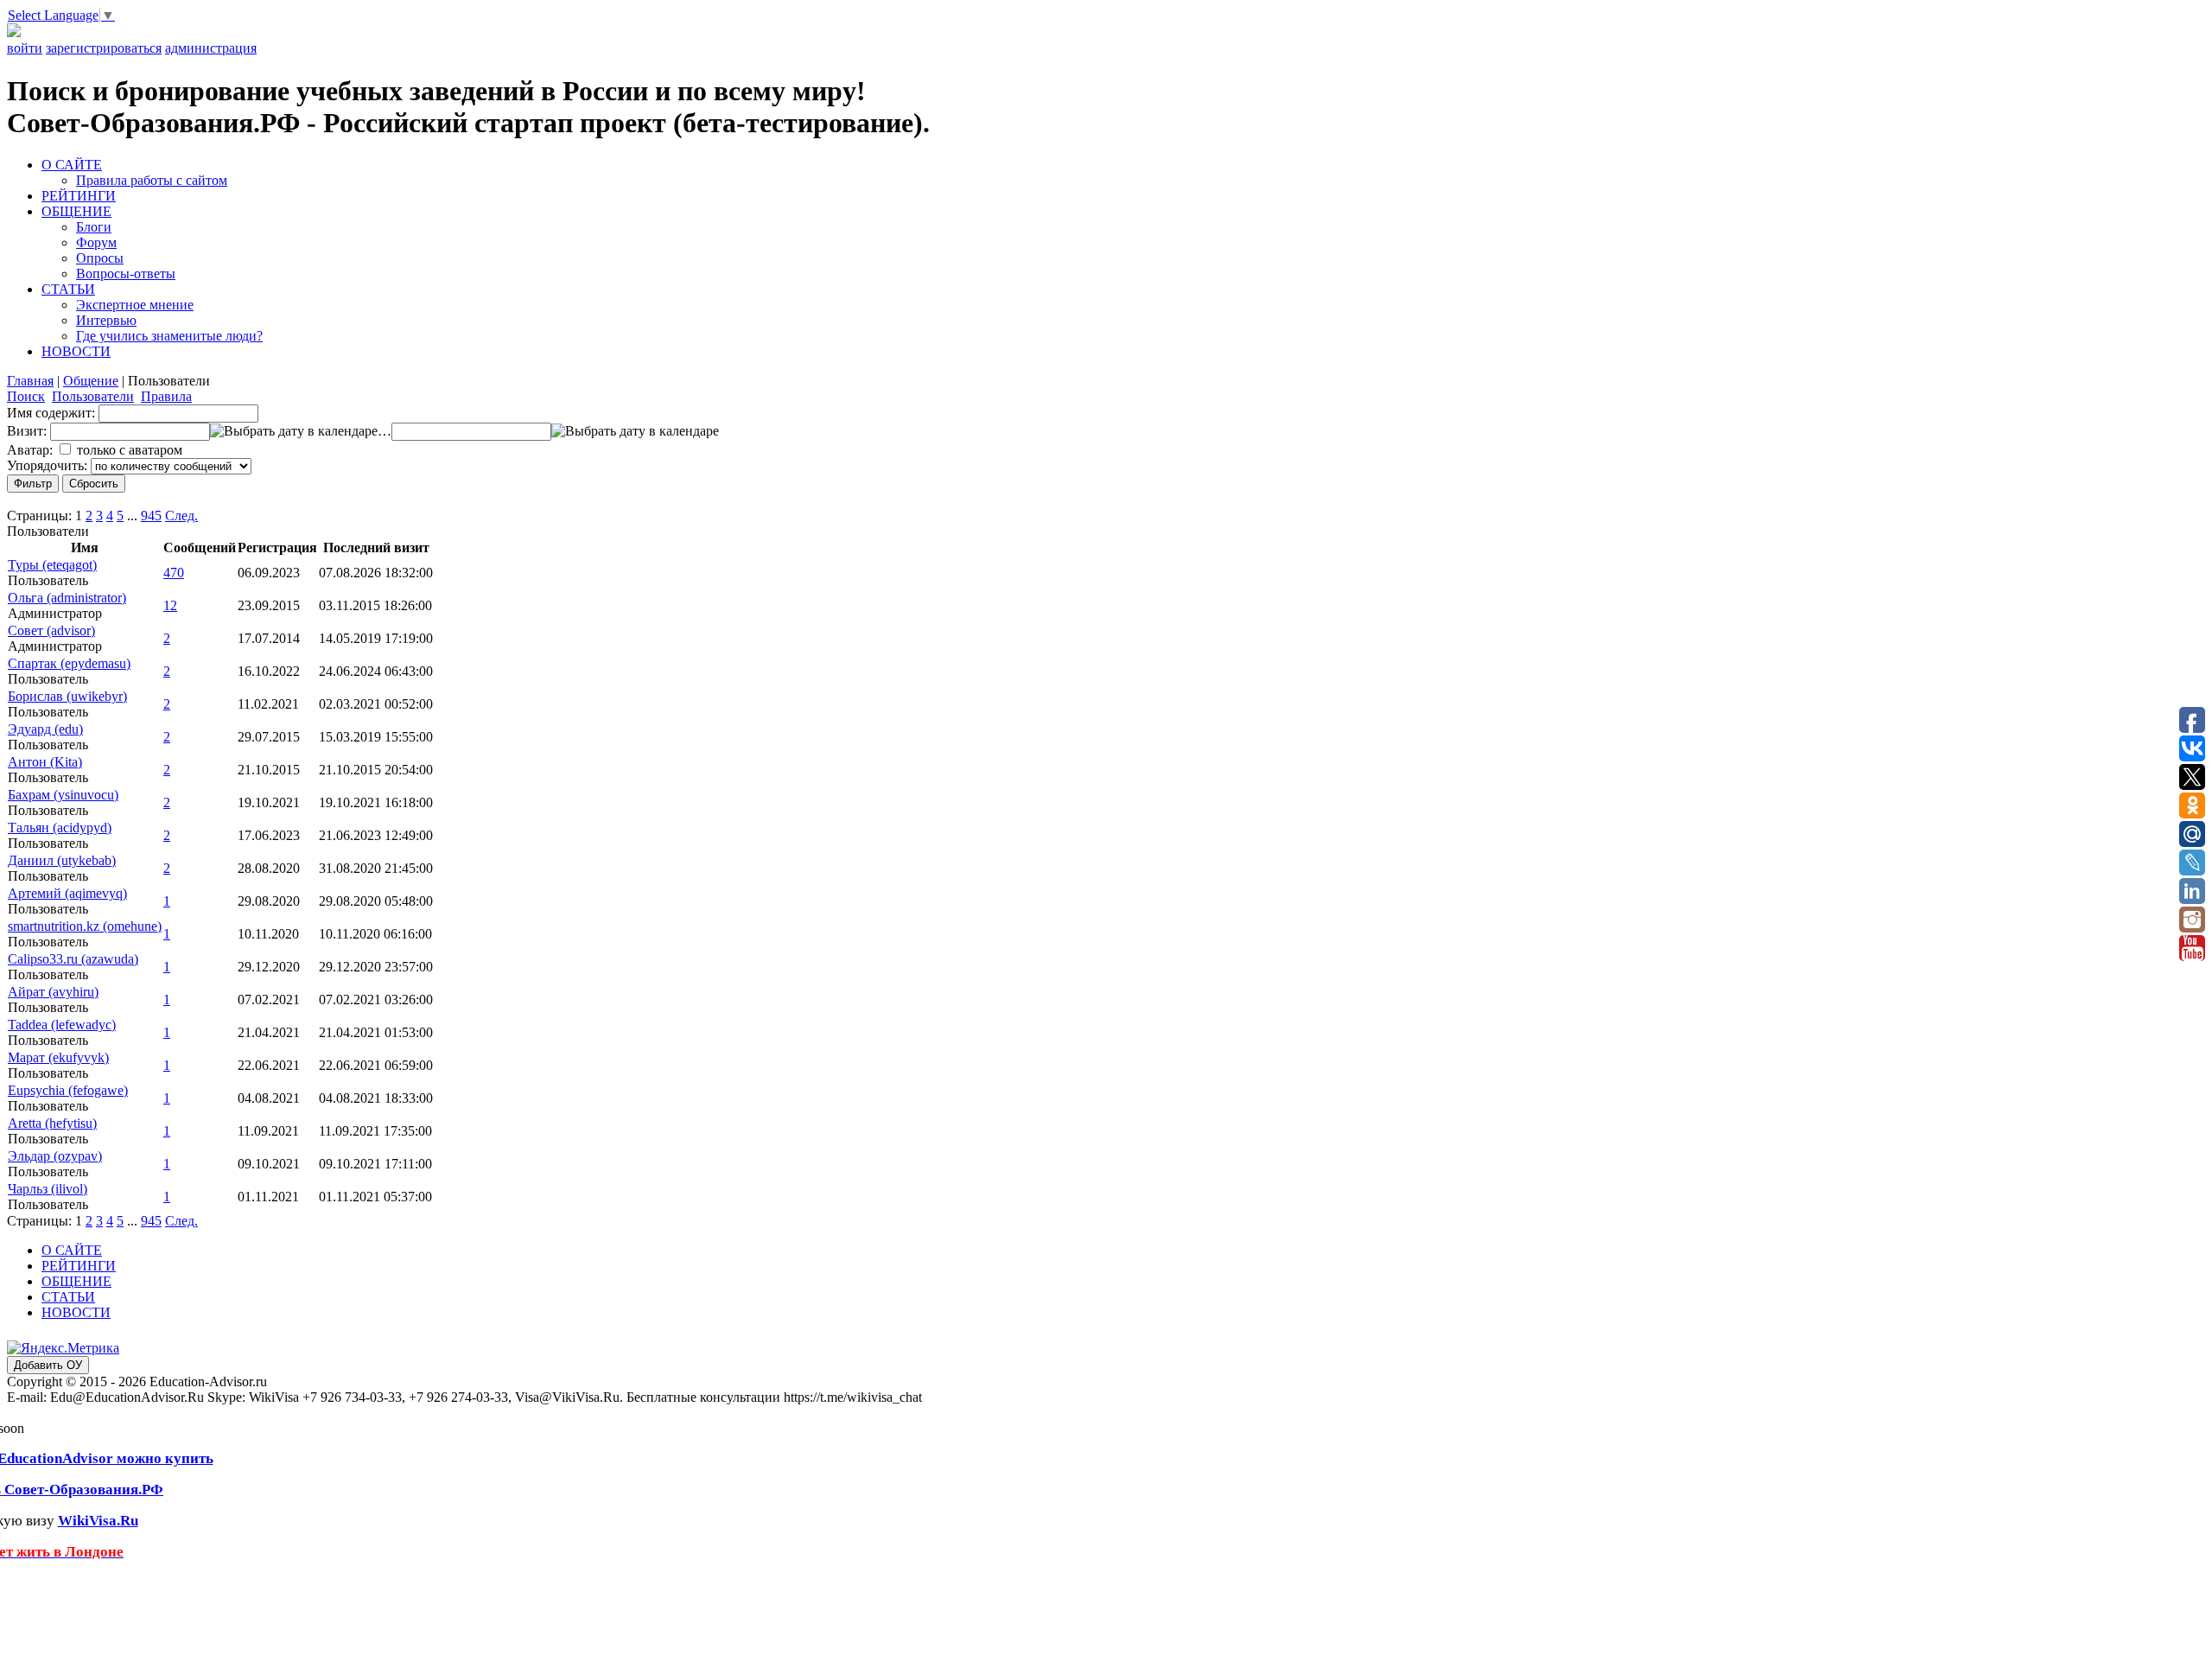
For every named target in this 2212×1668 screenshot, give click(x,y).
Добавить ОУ (48, 1365)
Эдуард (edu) (45, 729)
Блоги (94, 227)
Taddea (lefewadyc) (62, 1025)
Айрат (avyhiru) (53, 992)
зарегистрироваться (104, 48)
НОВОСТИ (76, 351)
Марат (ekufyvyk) (58, 1057)
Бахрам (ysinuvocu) (63, 795)
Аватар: (30, 450)
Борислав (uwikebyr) (67, 696)
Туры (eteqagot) (52, 565)
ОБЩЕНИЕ (76, 211)
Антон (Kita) (45, 762)
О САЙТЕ (72, 165)
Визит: (27, 431)
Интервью (106, 320)
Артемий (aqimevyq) (67, 893)
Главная (30, 381)
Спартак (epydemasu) (69, 663)
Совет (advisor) (51, 630)
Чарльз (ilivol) (48, 1189)
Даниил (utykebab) (62, 860)
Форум (96, 242)
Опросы (100, 258)
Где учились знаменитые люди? (169, 336)
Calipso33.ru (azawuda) (73, 959)
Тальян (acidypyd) (60, 828)
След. (181, 516)
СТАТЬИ (68, 289)
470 (174, 573)
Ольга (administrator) (67, 598)
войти (25, 48)
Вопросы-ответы (126, 274)
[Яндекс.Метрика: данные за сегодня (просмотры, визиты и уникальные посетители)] (63, 1348)
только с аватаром (130, 450)
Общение (91, 381)
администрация (211, 48)
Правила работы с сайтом (152, 180)
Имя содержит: (51, 413)
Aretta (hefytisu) (52, 1123)
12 (170, 605)
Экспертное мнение (135, 305)
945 (151, 516)
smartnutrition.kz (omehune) (85, 926)
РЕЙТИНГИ (79, 196)
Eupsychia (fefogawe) (68, 1090)
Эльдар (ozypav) (55, 1156)
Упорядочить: (47, 465)
